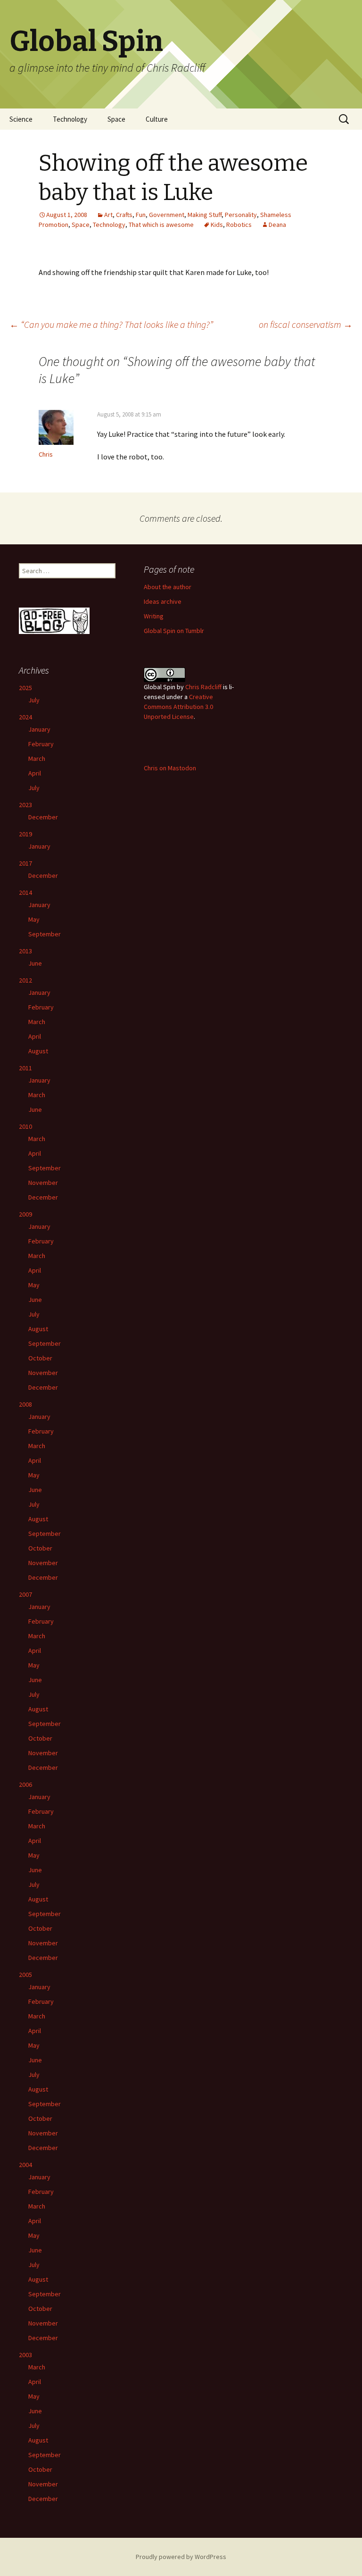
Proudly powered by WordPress (181, 2557)
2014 (25, 892)
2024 (25, 717)
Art (108, 215)
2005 (25, 1975)
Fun (141, 215)
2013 (25, 951)
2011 (25, 1068)
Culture (157, 119)
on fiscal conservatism (306, 324)
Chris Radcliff (203, 687)
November (43, 1183)
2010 (25, 1126)
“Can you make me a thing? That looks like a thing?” (111, 324)
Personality (241, 215)
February (41, 744)
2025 (25, 688)
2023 (25, 805)
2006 (25, 1784)
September (45, 934)
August (38, 1051)
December (43, 817)
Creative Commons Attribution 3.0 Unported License (178, 707)
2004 (25, 2165)
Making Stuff (205, 215)
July (34, 700)
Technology (70, 119)
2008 (25, 1404)
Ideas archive (163, 601)
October (40, 1358)
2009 (25, 1214)
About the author (168, 587)
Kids (217, 225)
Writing (154, 616)
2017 (25, 863)
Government (167, 215)
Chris (46, 454)
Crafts (124, 215)
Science (21, 119)
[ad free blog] (54, 620)
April (35, 773)
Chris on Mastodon (170, 768)
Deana (277, 225)
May (34, 919)
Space (116, 119)
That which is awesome (161, 225)
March (37, 759)
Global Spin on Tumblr (174, 631)
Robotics (239, 225)
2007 (25, 1594)
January (39, 729)
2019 (25, 834)
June (35, 963)
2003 (25, 2355)
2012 (25, 980)
